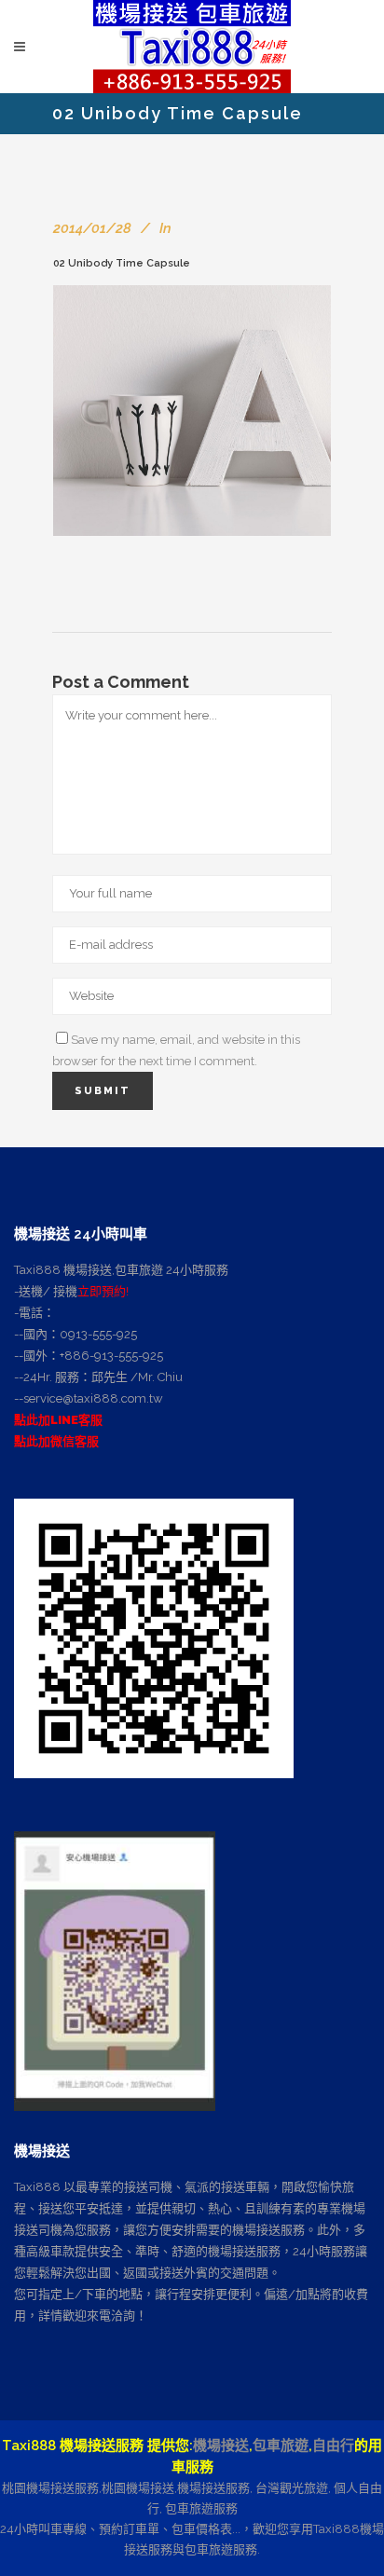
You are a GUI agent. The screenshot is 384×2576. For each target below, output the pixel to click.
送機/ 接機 (48, 1291)
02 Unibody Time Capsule (122, 263)
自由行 (333, 2446)
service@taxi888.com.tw (93, 1398)
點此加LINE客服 (58, 1420)
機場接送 (221, 2446)
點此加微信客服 (56, 1441)
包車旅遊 (281, 2446)
